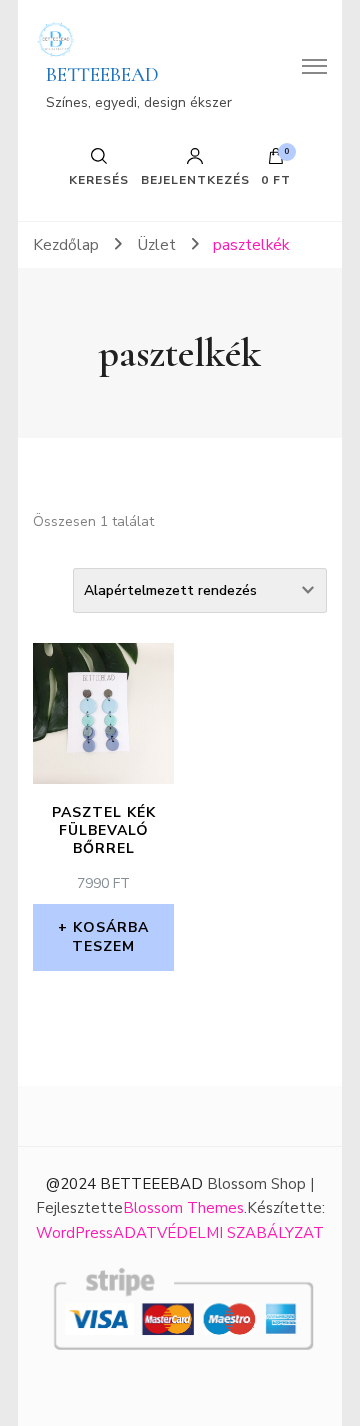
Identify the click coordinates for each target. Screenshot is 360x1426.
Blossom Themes (183, 1208)
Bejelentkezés (195, 179)
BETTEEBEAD (102, 75)
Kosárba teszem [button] (110, 936)
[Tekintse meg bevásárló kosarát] (276, 161)
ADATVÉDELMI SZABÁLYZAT (218, 1233)
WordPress (74, 1233)
